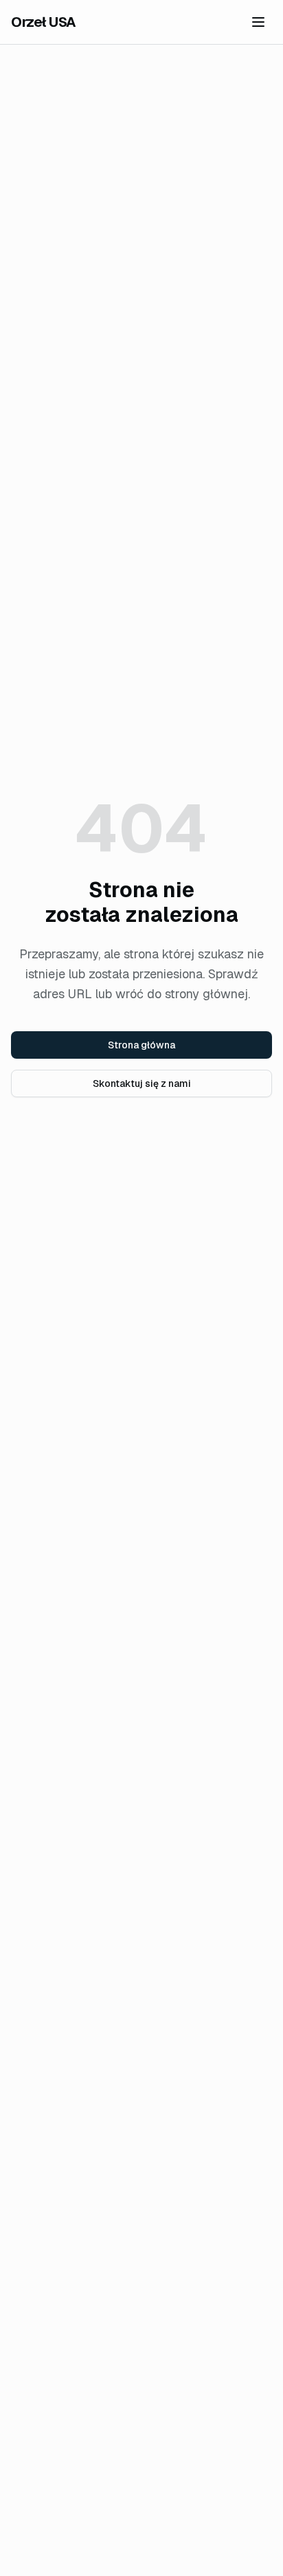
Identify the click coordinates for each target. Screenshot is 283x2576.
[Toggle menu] (258, 22)
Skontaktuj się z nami (142, 1083)
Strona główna (141, 1045)
